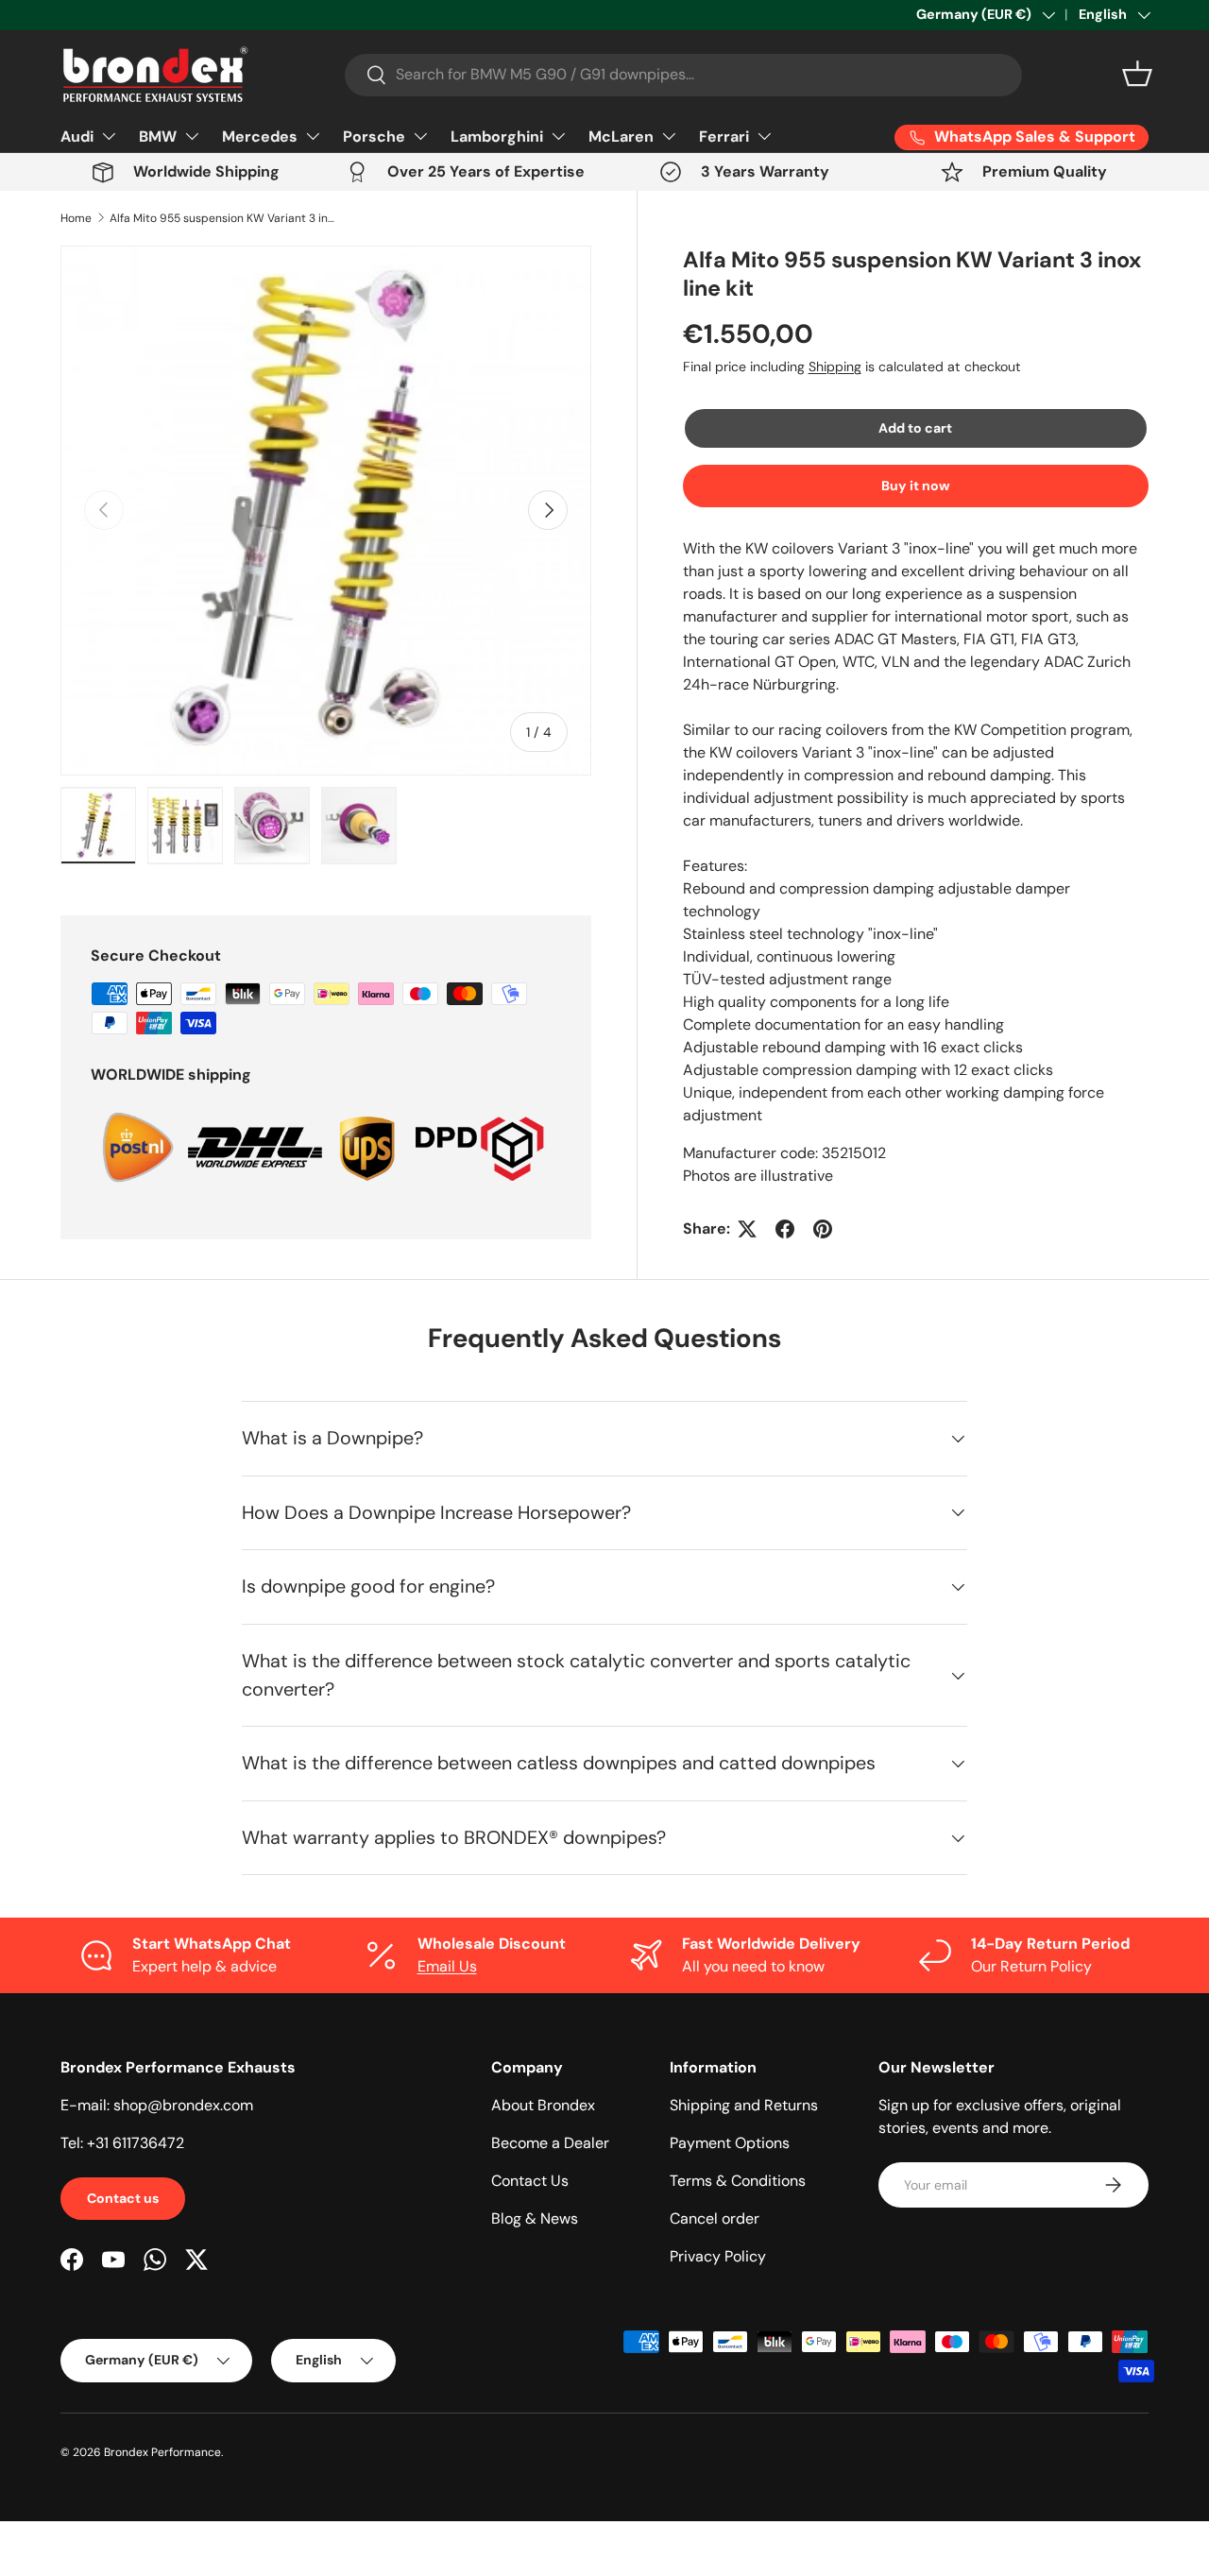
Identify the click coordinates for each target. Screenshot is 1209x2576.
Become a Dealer (550, 2143)
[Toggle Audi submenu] (109, 136)
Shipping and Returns (744, 2105)
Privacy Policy (718, 2256)
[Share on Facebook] (785, 1229)
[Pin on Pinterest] (823, 1229)
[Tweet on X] (747, 1229)
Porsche (374, 136)
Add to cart (915, 428)
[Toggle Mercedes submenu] (313, 136)
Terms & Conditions (738, 2181)
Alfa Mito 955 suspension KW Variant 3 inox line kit (223, 218)
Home (76, 218)
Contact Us (530, 2181)
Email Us (447, 1966)
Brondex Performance (162, 2452)
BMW (158, 136)
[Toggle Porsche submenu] (420, 136)
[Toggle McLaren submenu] (669, 136)
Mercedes (260, 136)
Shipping (835, 367)
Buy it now (916, 486)
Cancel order (715, 2218)
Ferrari (724, 136)
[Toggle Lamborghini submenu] (558, 136)
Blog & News (535, 2218)
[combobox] (683, 74)
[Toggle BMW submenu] (192, 136)
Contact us (123, 2198)
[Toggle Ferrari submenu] (764, 136)
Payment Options (730, 2143)
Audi (77, 136)
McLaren (621, 136)
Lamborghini (497, 136)
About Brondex (543, 2105)
